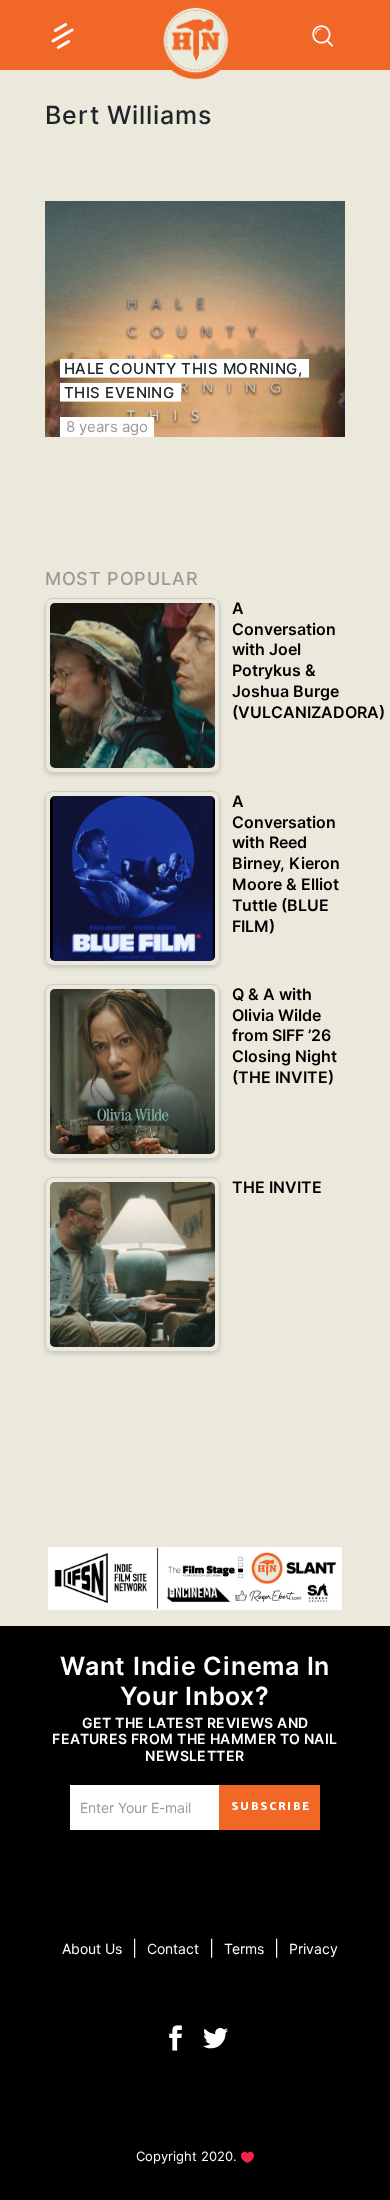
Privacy (313, 1948)
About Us (92, 1948)
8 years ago (107, 426)
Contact (173, 1948)
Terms (244, 1948)
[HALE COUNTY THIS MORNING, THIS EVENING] (195, 319)
